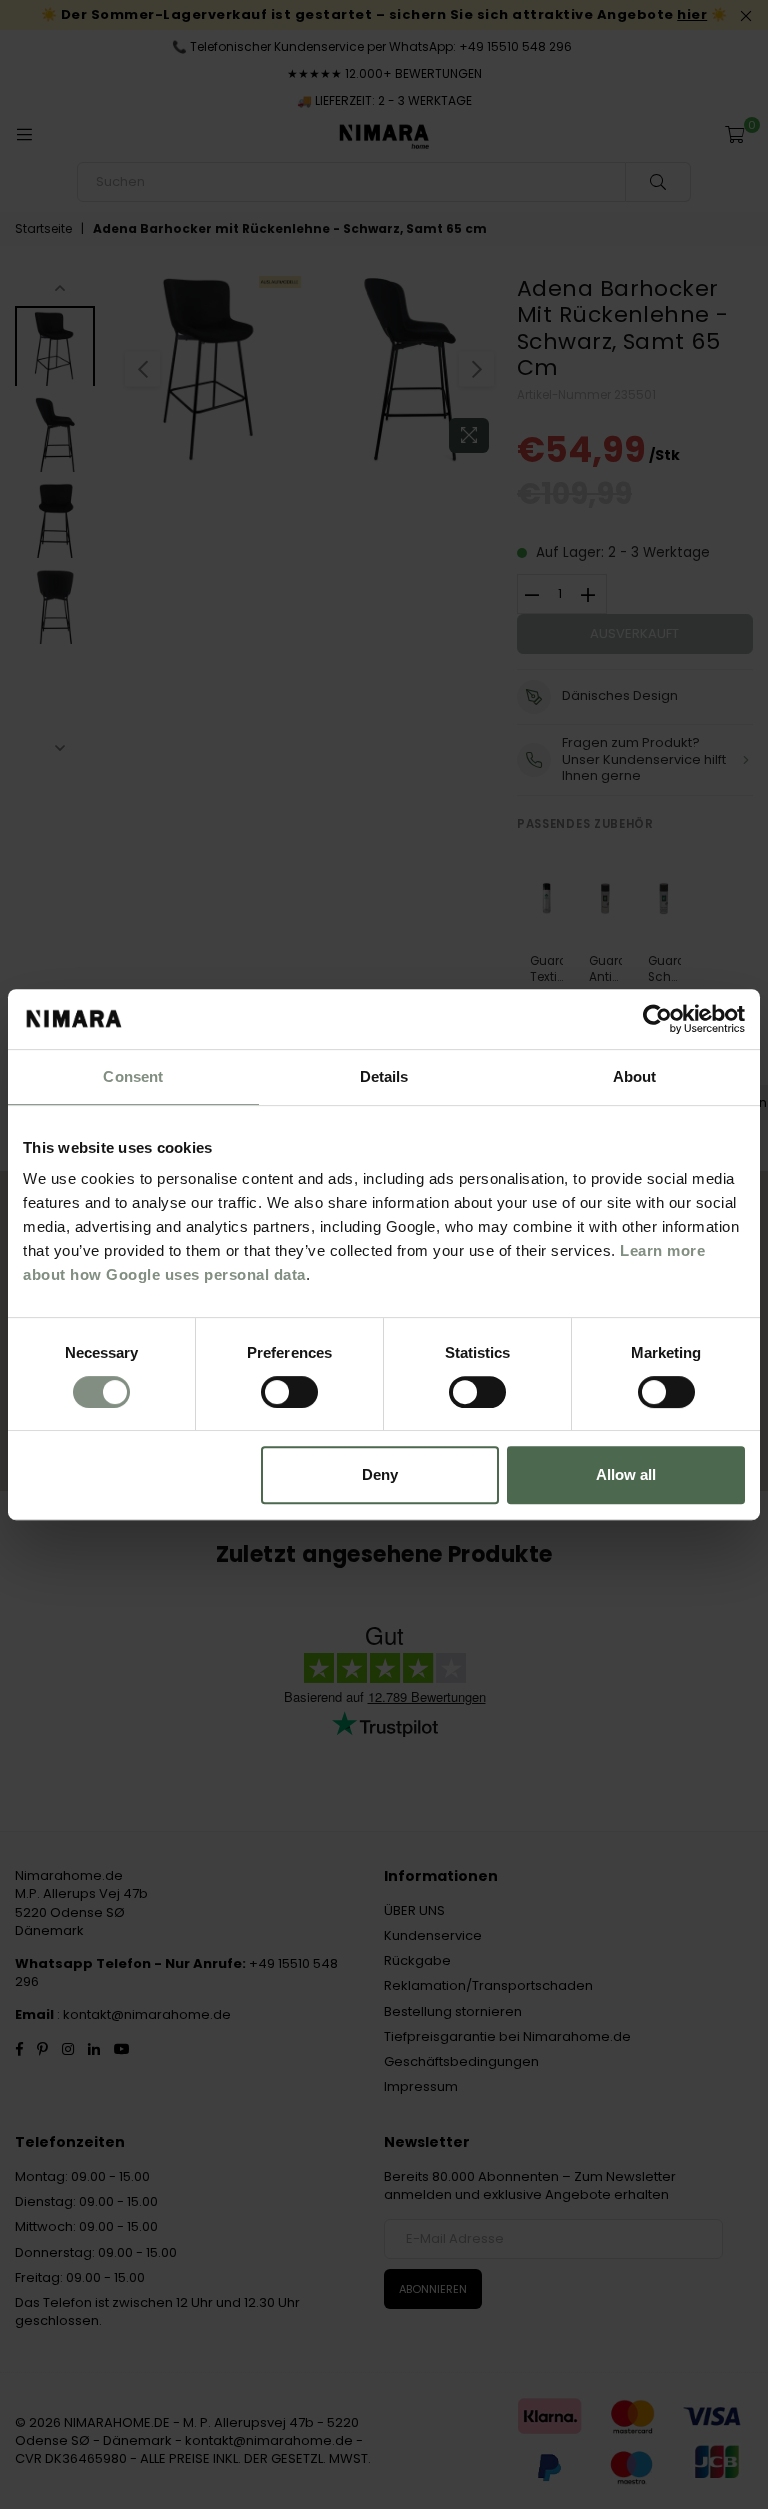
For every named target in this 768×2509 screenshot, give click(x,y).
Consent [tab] (133, 1076)
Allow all (626, 1474)
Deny (380, 1474)
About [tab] (635, 1076)
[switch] (289, 1392)
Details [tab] (384, 1076)
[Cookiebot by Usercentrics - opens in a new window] (657, 1019)
